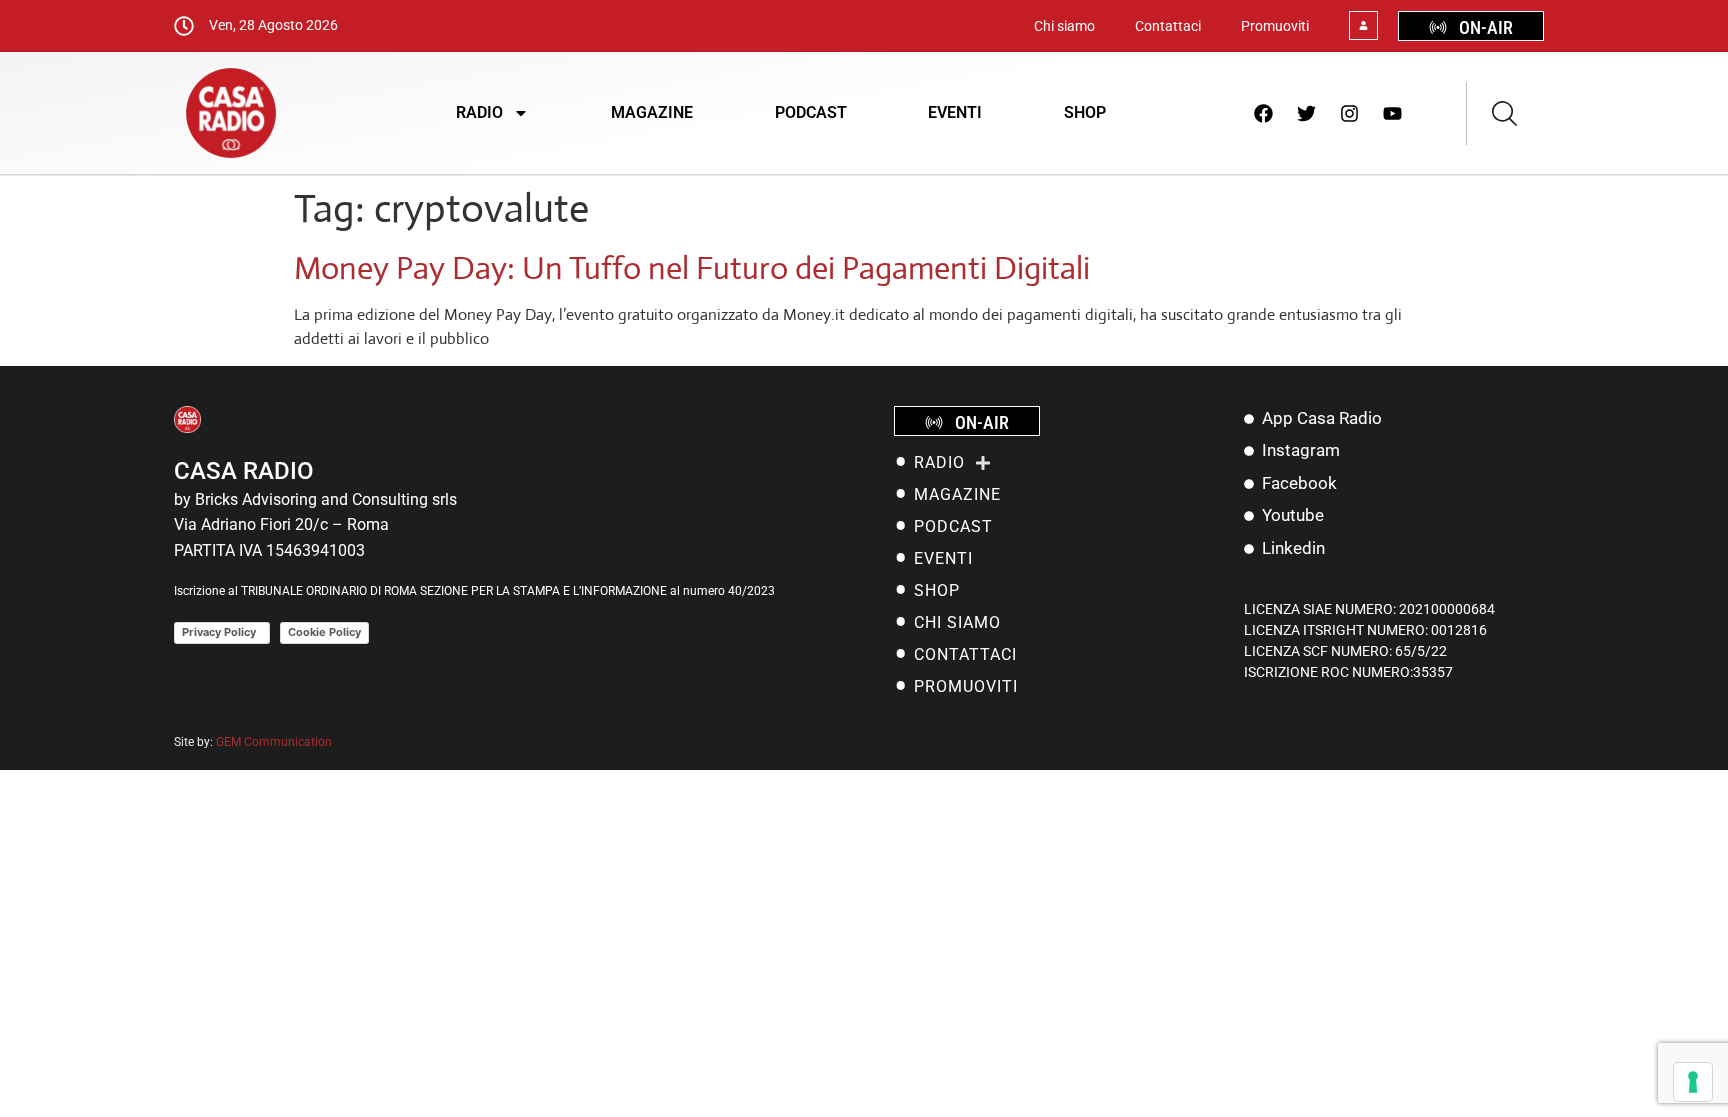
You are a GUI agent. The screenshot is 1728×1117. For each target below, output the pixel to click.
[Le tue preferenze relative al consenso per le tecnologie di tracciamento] (1693, 1082)
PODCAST (811, 112)
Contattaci (1168, 26)
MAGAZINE (652, 112)
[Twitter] (1307, 113)
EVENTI (955, 112)
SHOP (1085, 112)
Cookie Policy (324, 632)
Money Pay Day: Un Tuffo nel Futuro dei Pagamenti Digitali (692, 268)
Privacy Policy (222, 632)
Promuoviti (1275, 26)
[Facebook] (1264, 113)
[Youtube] (1393, 113)
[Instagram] (1350, 113)
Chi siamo (1064, 26)
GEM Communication (275, 742)
